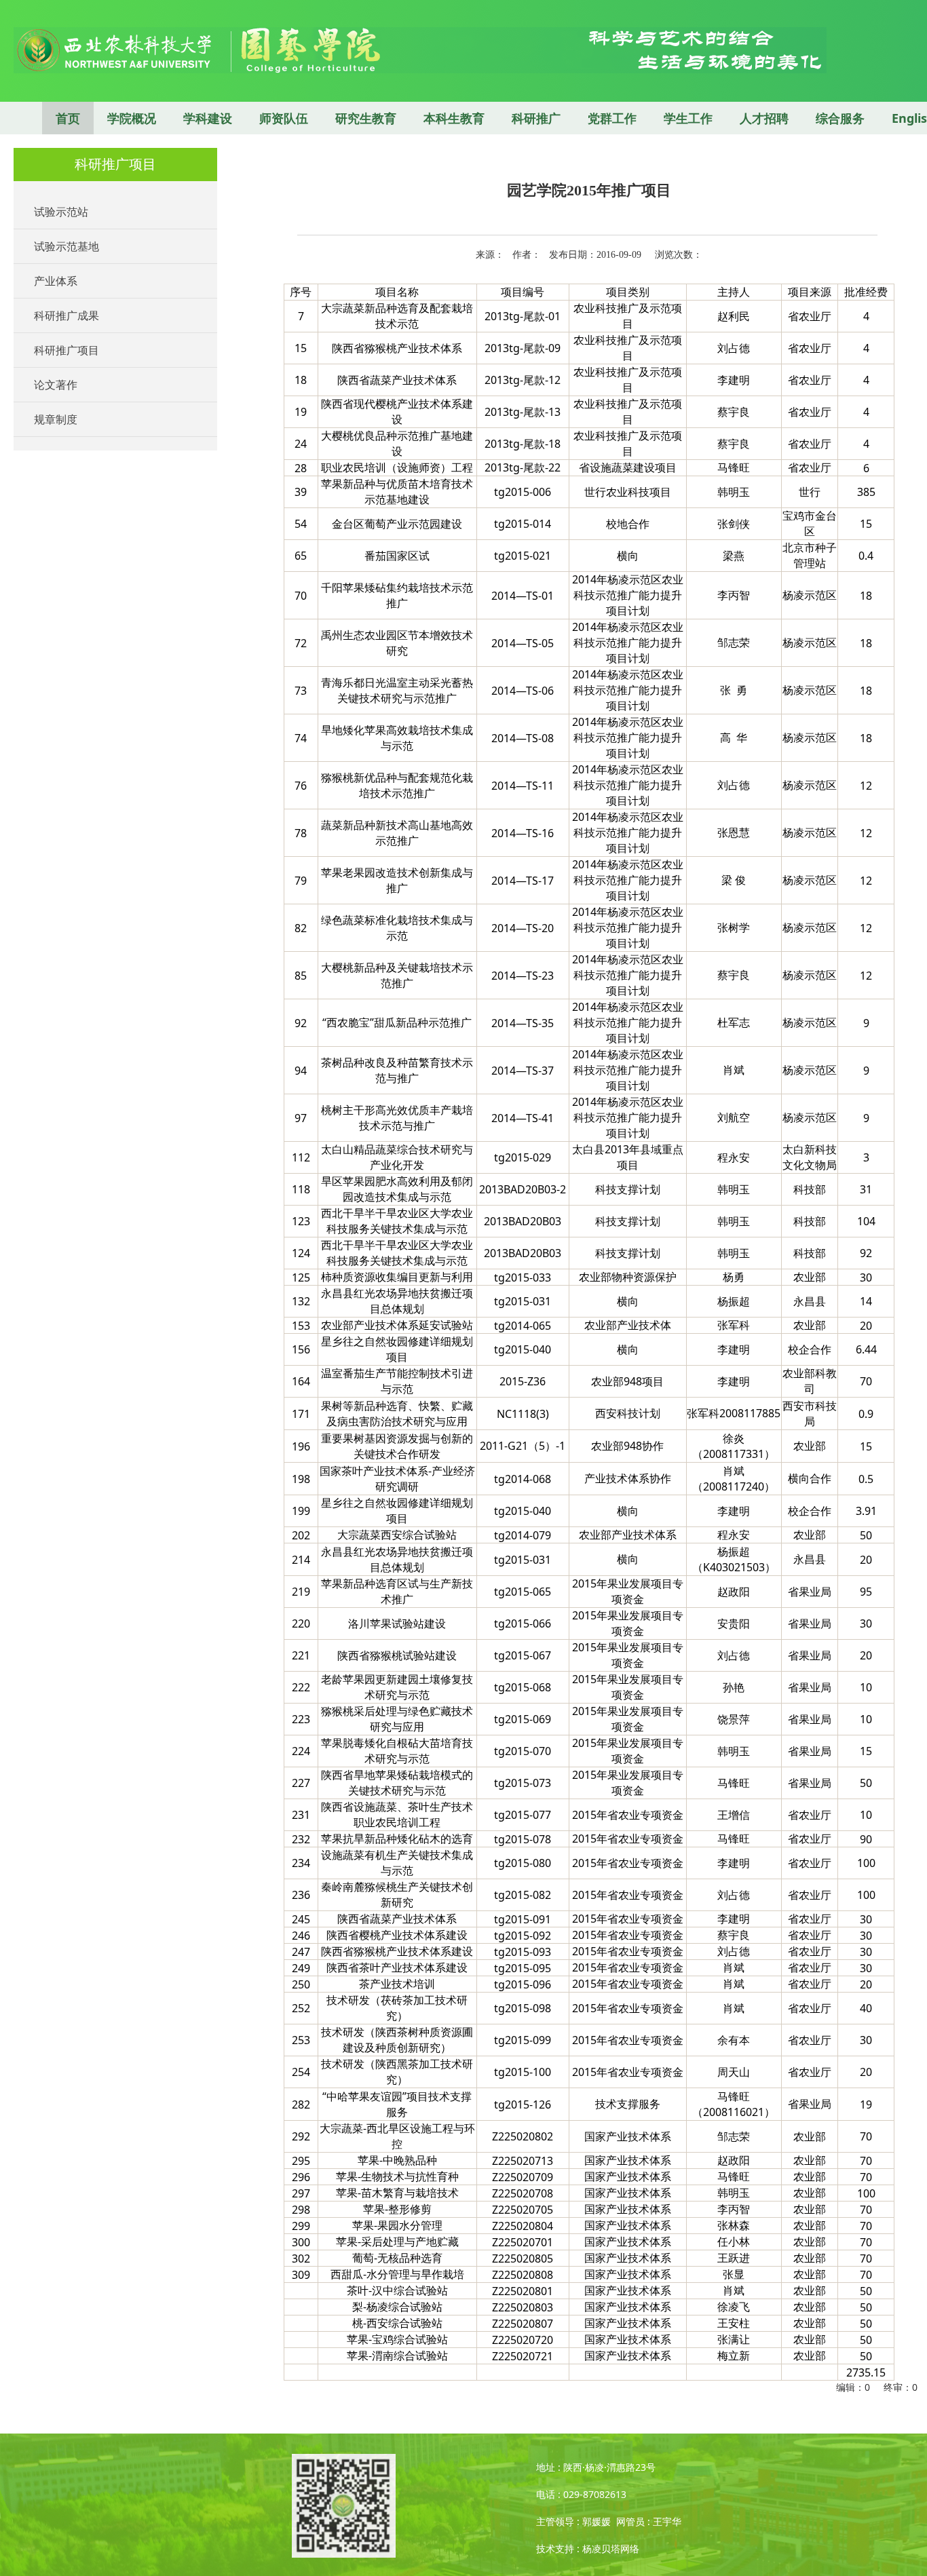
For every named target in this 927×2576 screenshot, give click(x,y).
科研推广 (536, 118)
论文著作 (56, 385)
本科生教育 (454, 118)
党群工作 (612, 118)
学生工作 (688, 118)
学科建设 (208, 118)
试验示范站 (61, 212)
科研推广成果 (67, 315)
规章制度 (56, 419)
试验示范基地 (67, 246)
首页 (68, 118)
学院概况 (132, 118)
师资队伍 (284, 118)
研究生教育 (366, 118)
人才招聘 (764, 118)
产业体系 (56, 281)
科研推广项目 (67, 350)
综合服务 (840, 118)
